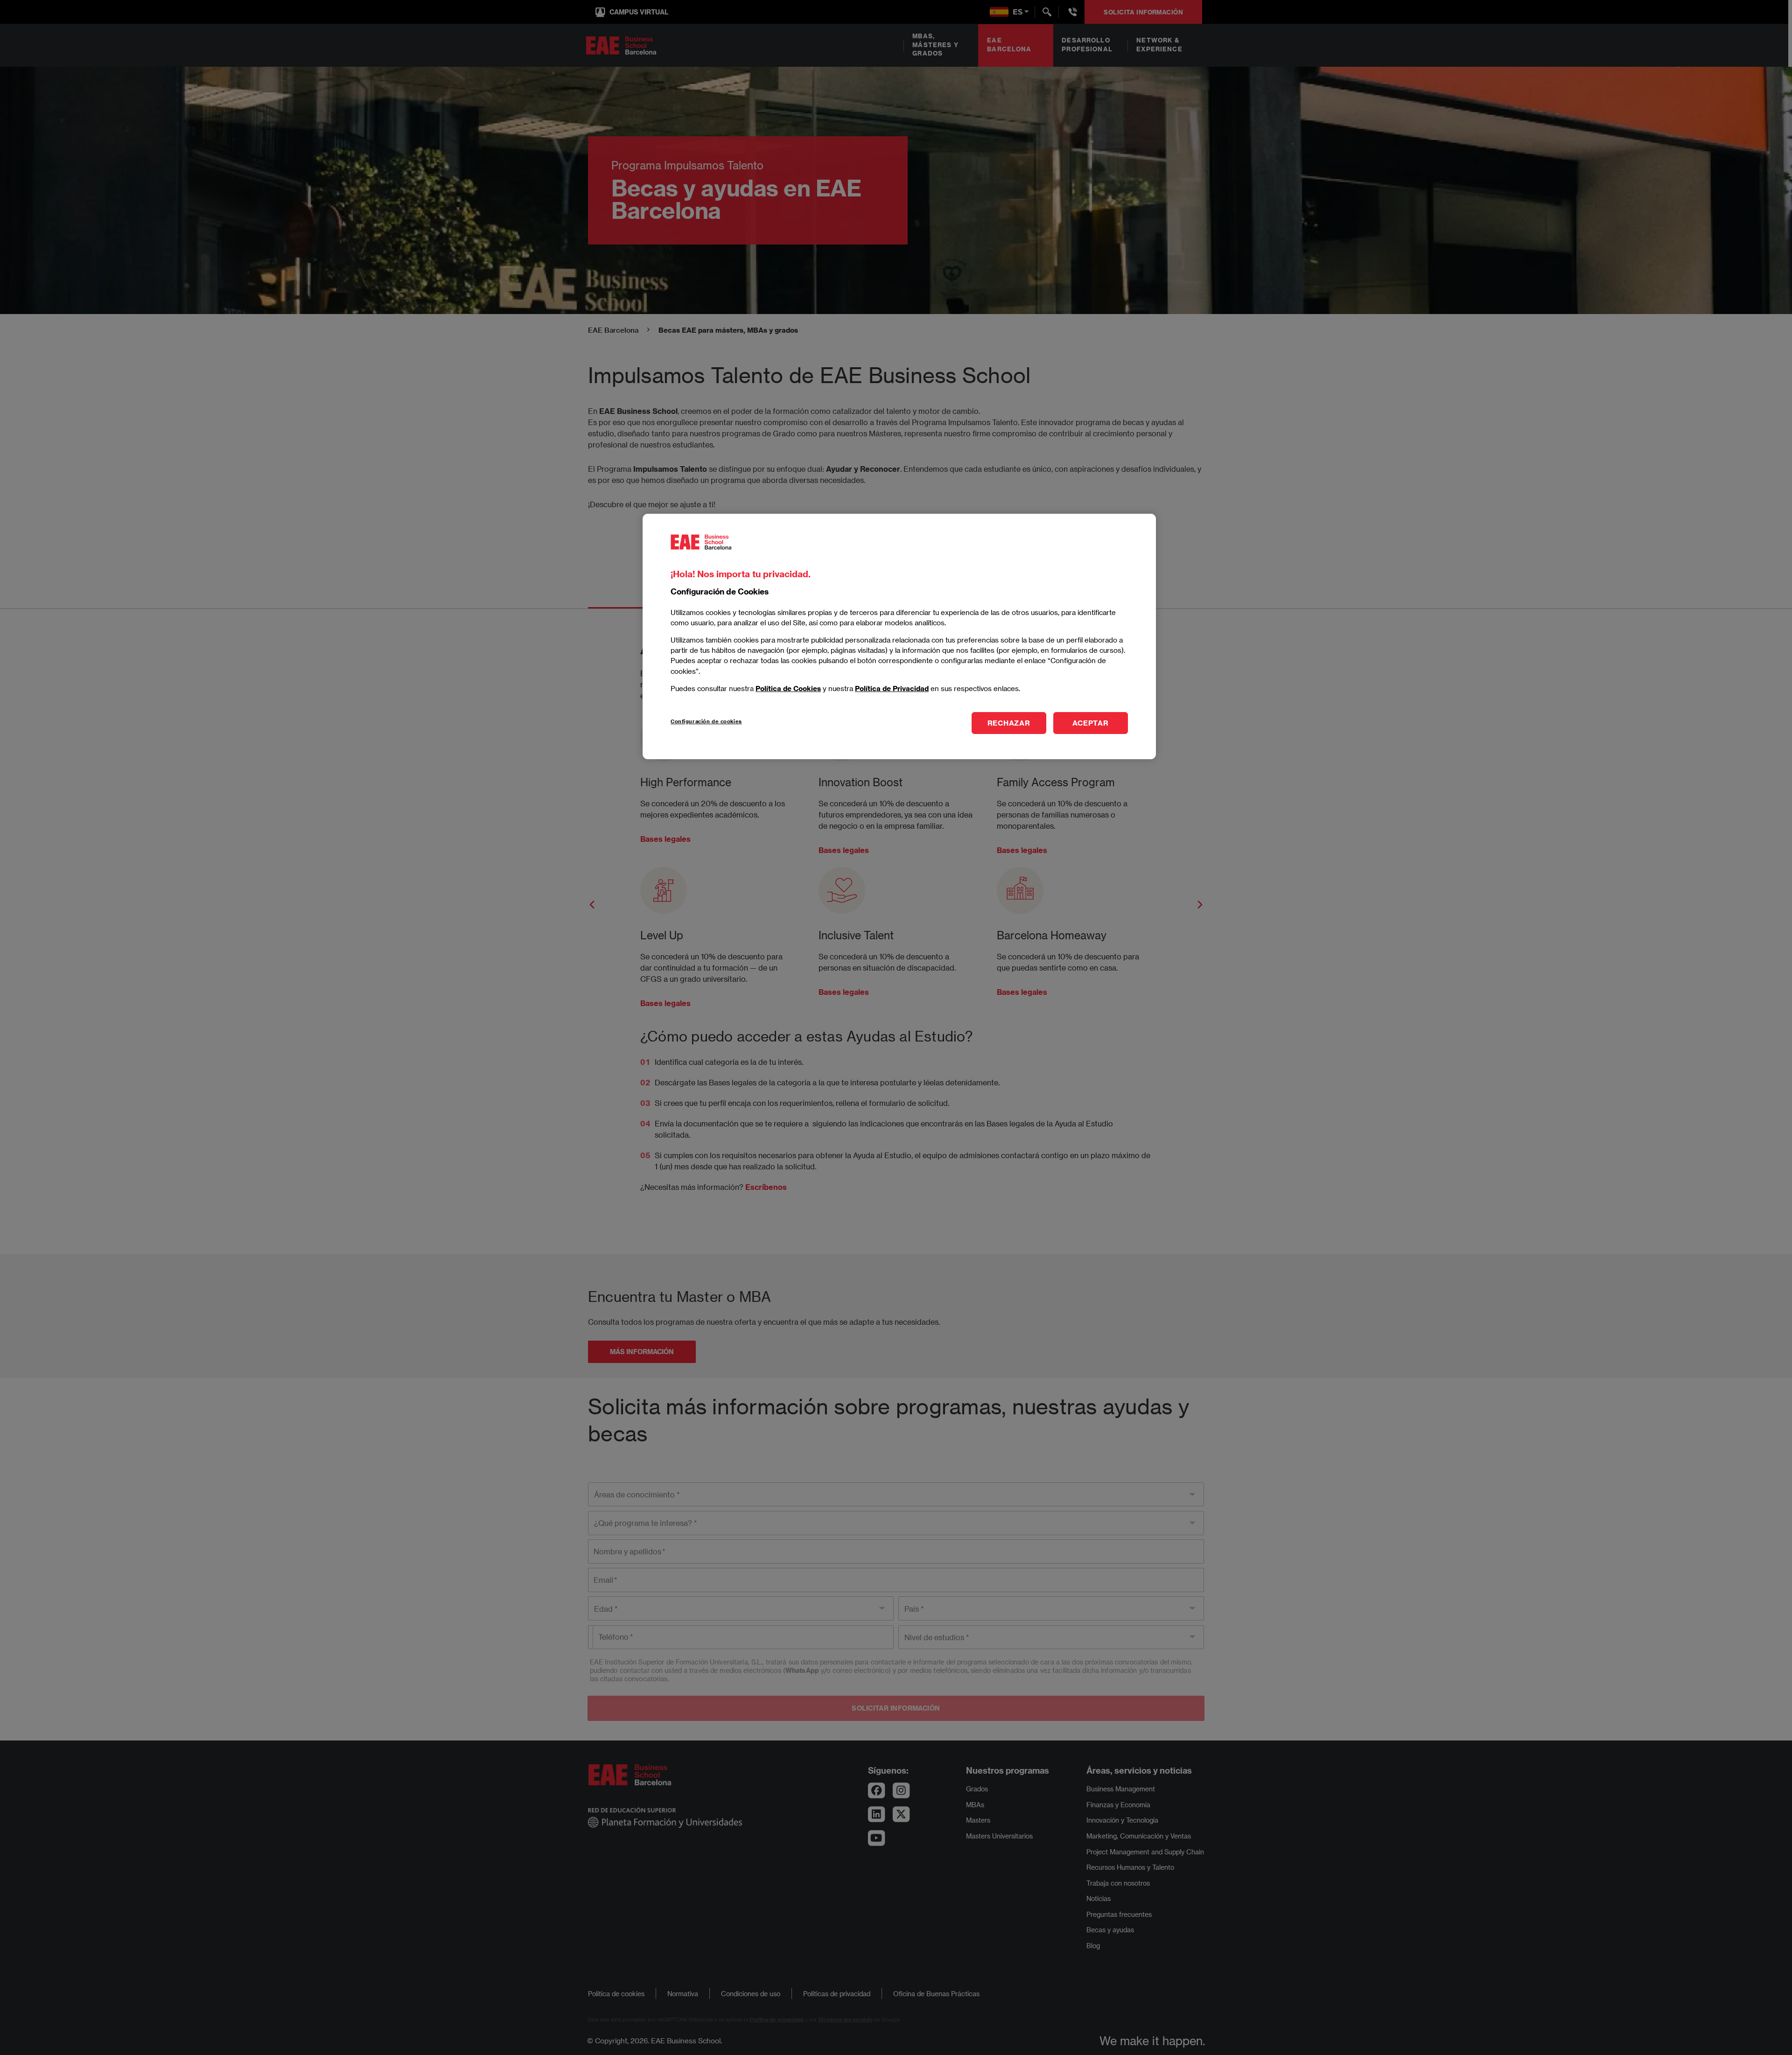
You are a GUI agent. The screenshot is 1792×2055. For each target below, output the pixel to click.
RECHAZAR (1009, 723)
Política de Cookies (788, 688)
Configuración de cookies (706, 721)
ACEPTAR (1090, 723)
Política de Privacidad (892, 688)
